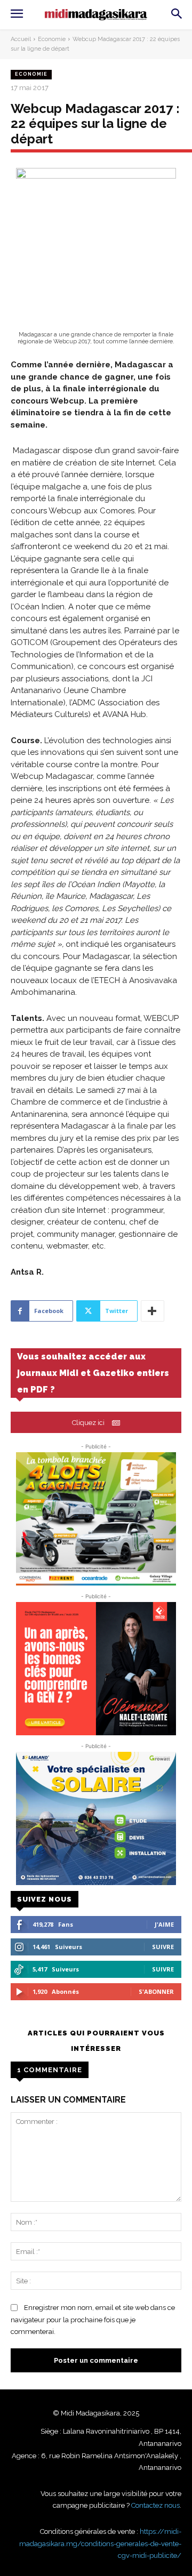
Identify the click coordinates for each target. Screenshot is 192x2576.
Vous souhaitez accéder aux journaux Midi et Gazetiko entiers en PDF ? (93, 1373)
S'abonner (156, 1991)
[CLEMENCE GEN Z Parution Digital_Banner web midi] (96, 1669)
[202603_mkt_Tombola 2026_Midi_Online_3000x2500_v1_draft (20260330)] (96, 1519)
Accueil (21, 39)
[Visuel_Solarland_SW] (96, 1818)
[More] (153, 1311)
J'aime (164, 1924)
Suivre (163, 1947)
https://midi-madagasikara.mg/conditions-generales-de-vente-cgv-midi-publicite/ (100, 2543)
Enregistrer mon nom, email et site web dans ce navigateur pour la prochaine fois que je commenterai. (93, 2320)
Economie (52, 39)
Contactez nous (155, 2505)
